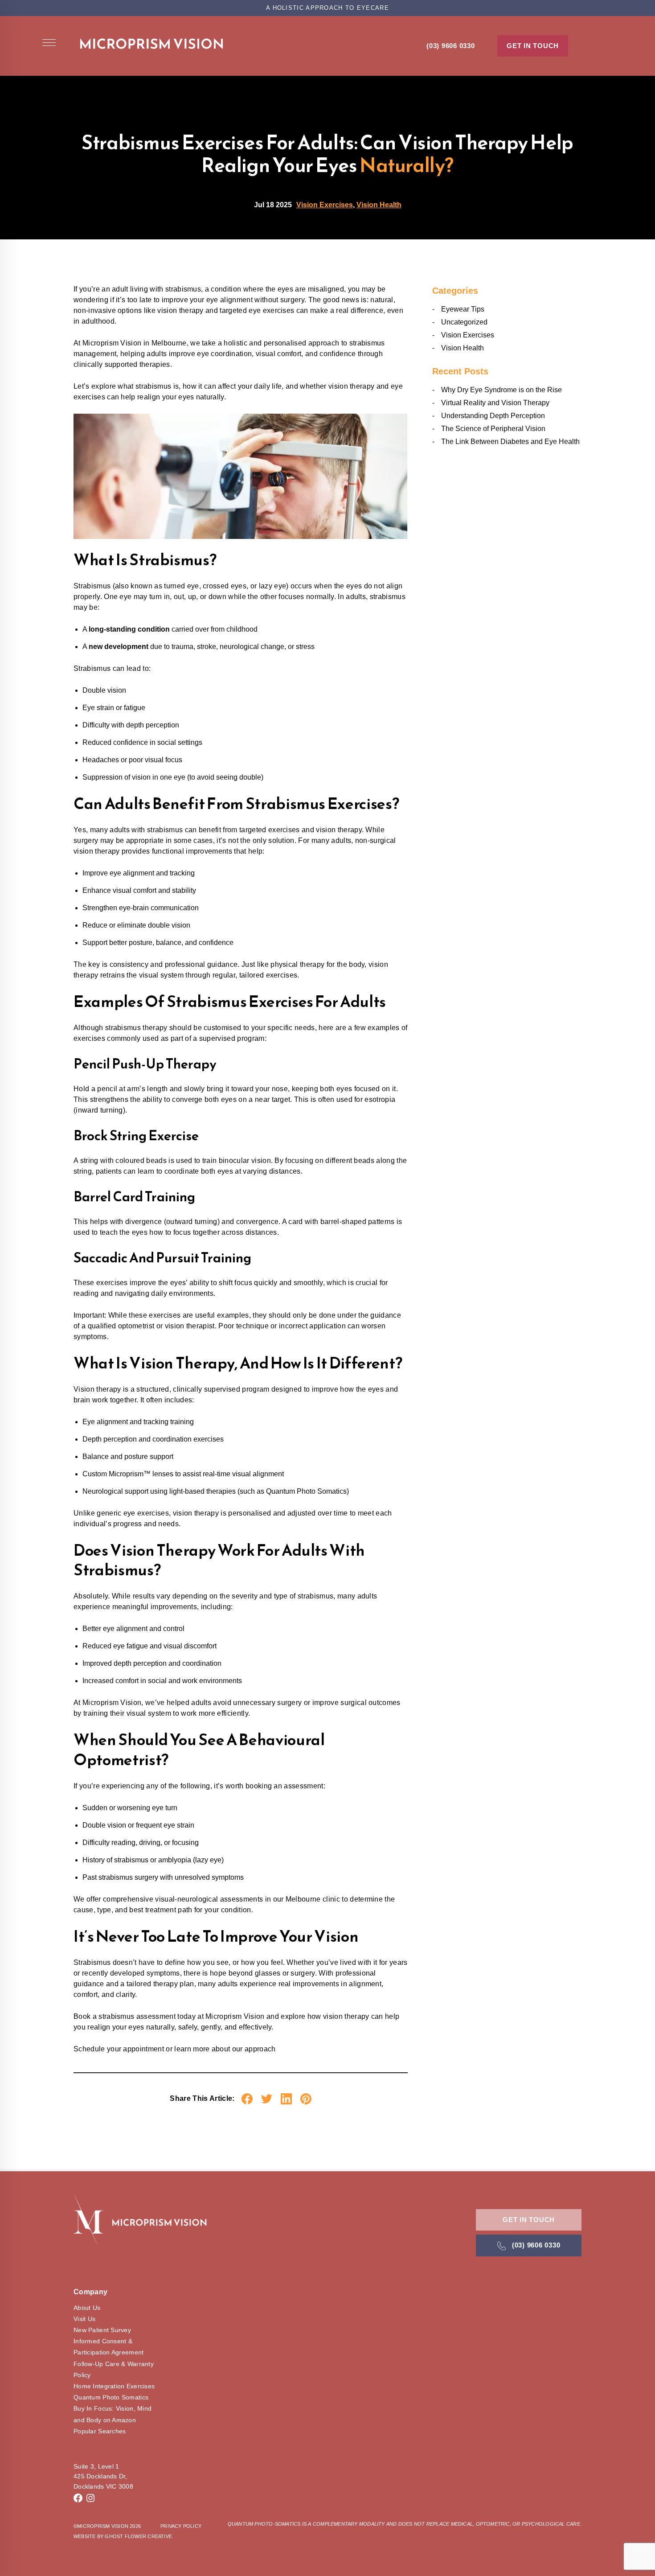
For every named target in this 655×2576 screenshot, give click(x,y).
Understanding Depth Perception (493, 416)
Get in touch (533, 46)
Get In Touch (529, 2220)
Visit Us (84, 2319)
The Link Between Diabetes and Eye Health (510, 442)
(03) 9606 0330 (451, 46)
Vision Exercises (325, 205)
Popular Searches (100, 2431)
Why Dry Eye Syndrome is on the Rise (501, 390)
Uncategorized (464, 322)
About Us (87, 2308)
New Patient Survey (102, 2330)
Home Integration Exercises (114, 2386)
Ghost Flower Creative (138, 2536)
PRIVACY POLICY (181, 2526)
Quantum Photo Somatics (111, 2397)
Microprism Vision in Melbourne (135, 343)
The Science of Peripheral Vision (493, 429)
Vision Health (379, 205)
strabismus (183, 289)
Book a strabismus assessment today (135, 2016)
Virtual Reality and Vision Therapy (495, 403)
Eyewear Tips (463, 309)
